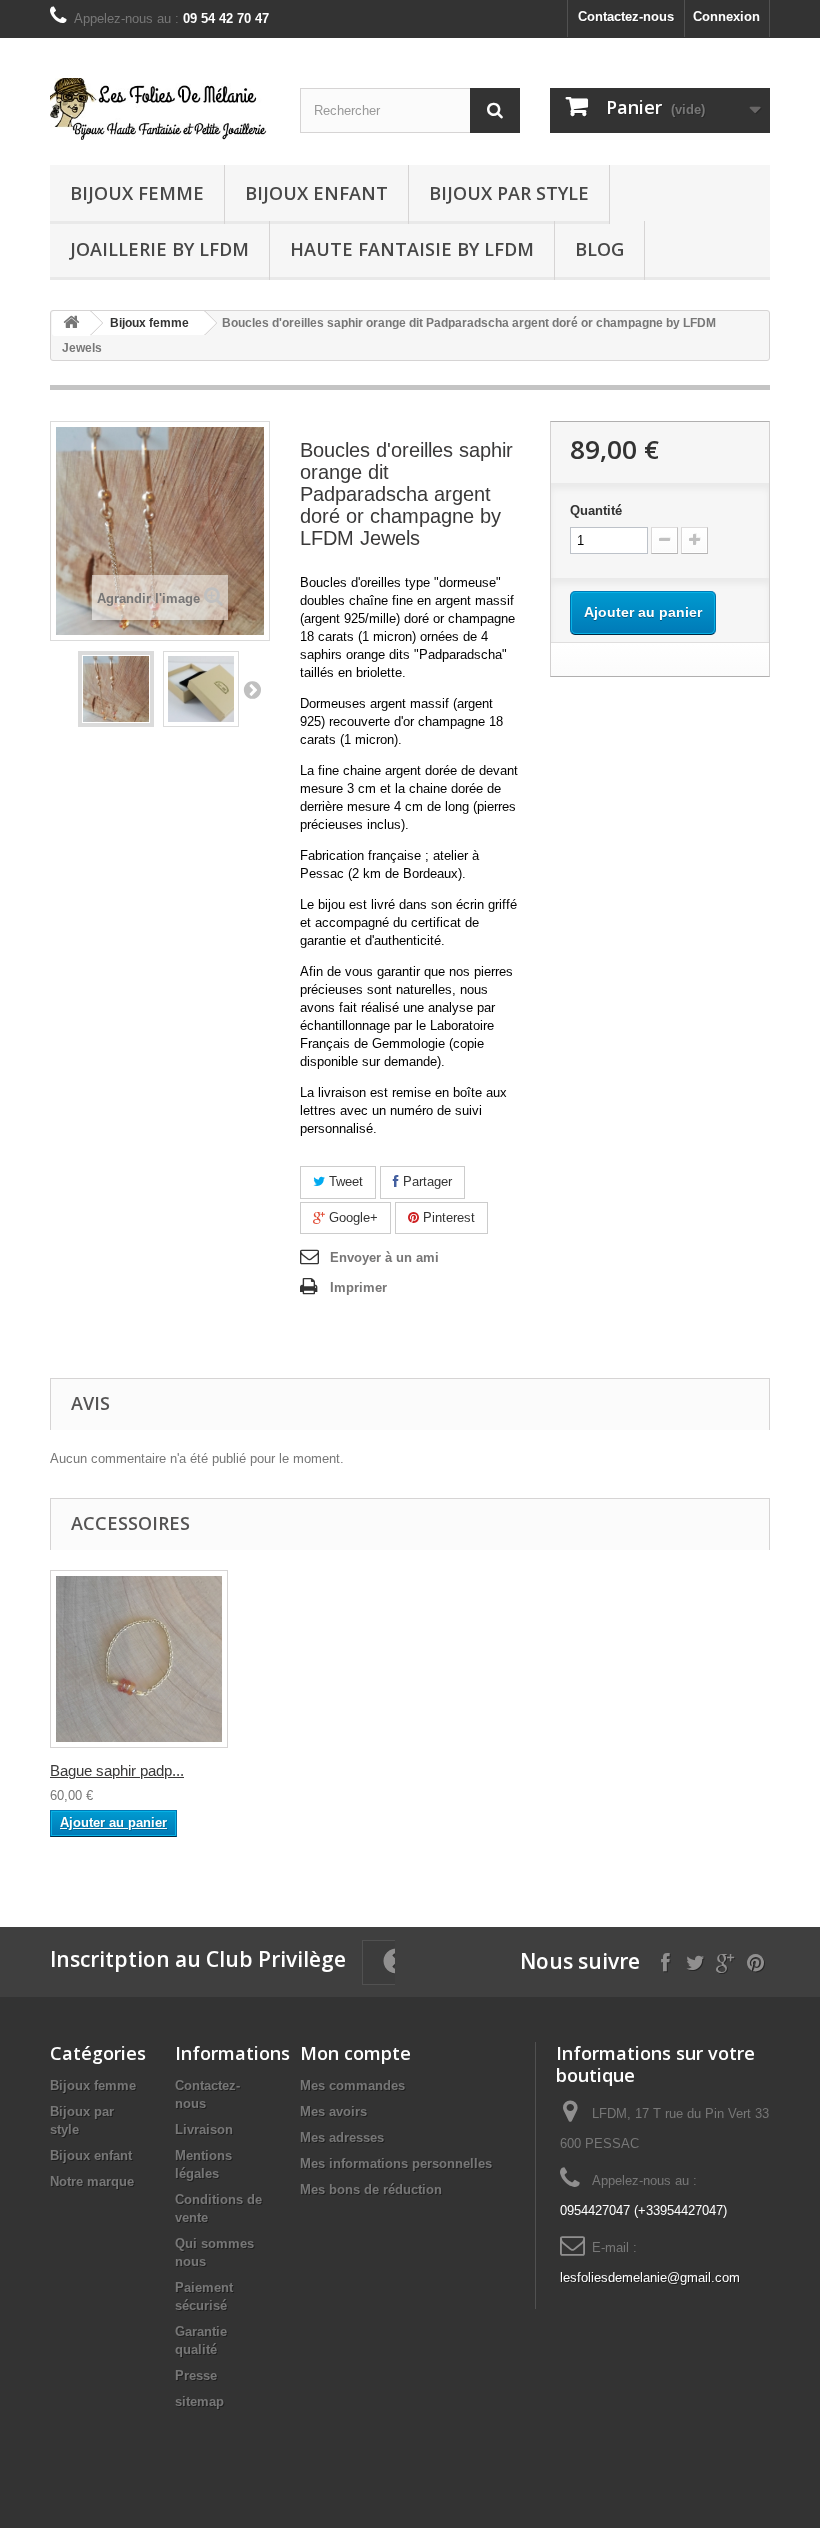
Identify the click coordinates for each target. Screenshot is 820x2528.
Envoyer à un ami (384, 1257)
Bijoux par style (509, 193)
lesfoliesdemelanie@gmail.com (650, 2277)
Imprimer (358, 1287)
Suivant (252, 689)
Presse (196, 2375)
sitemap (199, 2401)
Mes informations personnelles (396, 2163)
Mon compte (355, 2053)
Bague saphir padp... (117, 1770)
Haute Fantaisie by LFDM (412, 249)
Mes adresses (342, 2137)
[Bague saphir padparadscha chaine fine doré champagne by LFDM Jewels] (139, 1659)
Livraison (204, 2129)
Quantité (596, 510)
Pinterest (447, 1217)
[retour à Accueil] (71, 323)
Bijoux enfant (316, 193)
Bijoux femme (137, 193)
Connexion (726, 16)
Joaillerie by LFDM (159, 249)
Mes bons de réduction (371, 2189)
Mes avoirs (333, 2111)
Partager (425, 1181)
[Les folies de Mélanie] (160, 109)
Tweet (344, 1181)
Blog (599, 249)
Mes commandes (352, 2085)
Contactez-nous (626, 16)
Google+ (351, 1217)
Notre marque (92, 2181)
